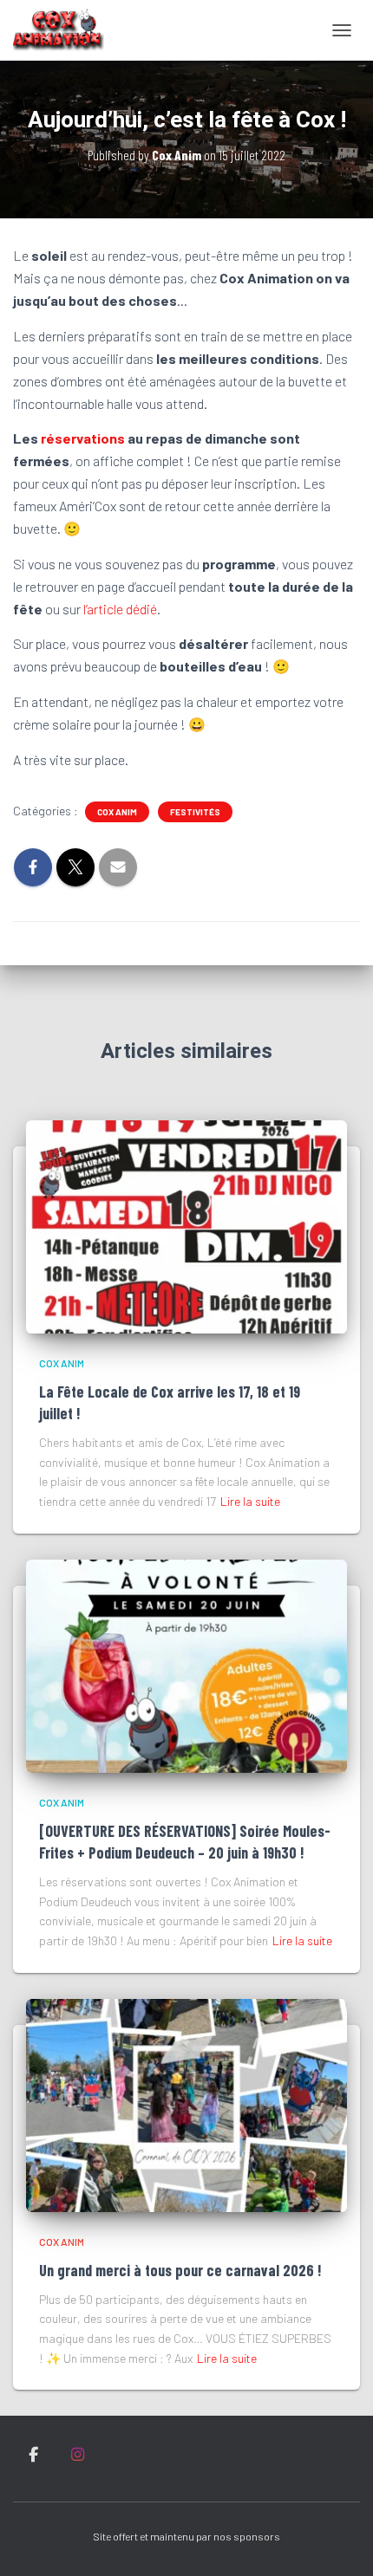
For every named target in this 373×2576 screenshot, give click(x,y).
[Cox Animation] (65, 30)
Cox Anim (117, 812)
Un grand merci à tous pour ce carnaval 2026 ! (180, 2270)
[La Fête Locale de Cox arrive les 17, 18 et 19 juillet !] (186, 1225)
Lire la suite (250, 1501)
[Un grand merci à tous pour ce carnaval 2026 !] (186, 2103)
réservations (83, 438)
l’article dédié (120, 609)
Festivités (195, 812)
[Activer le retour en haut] (339, 2541)
